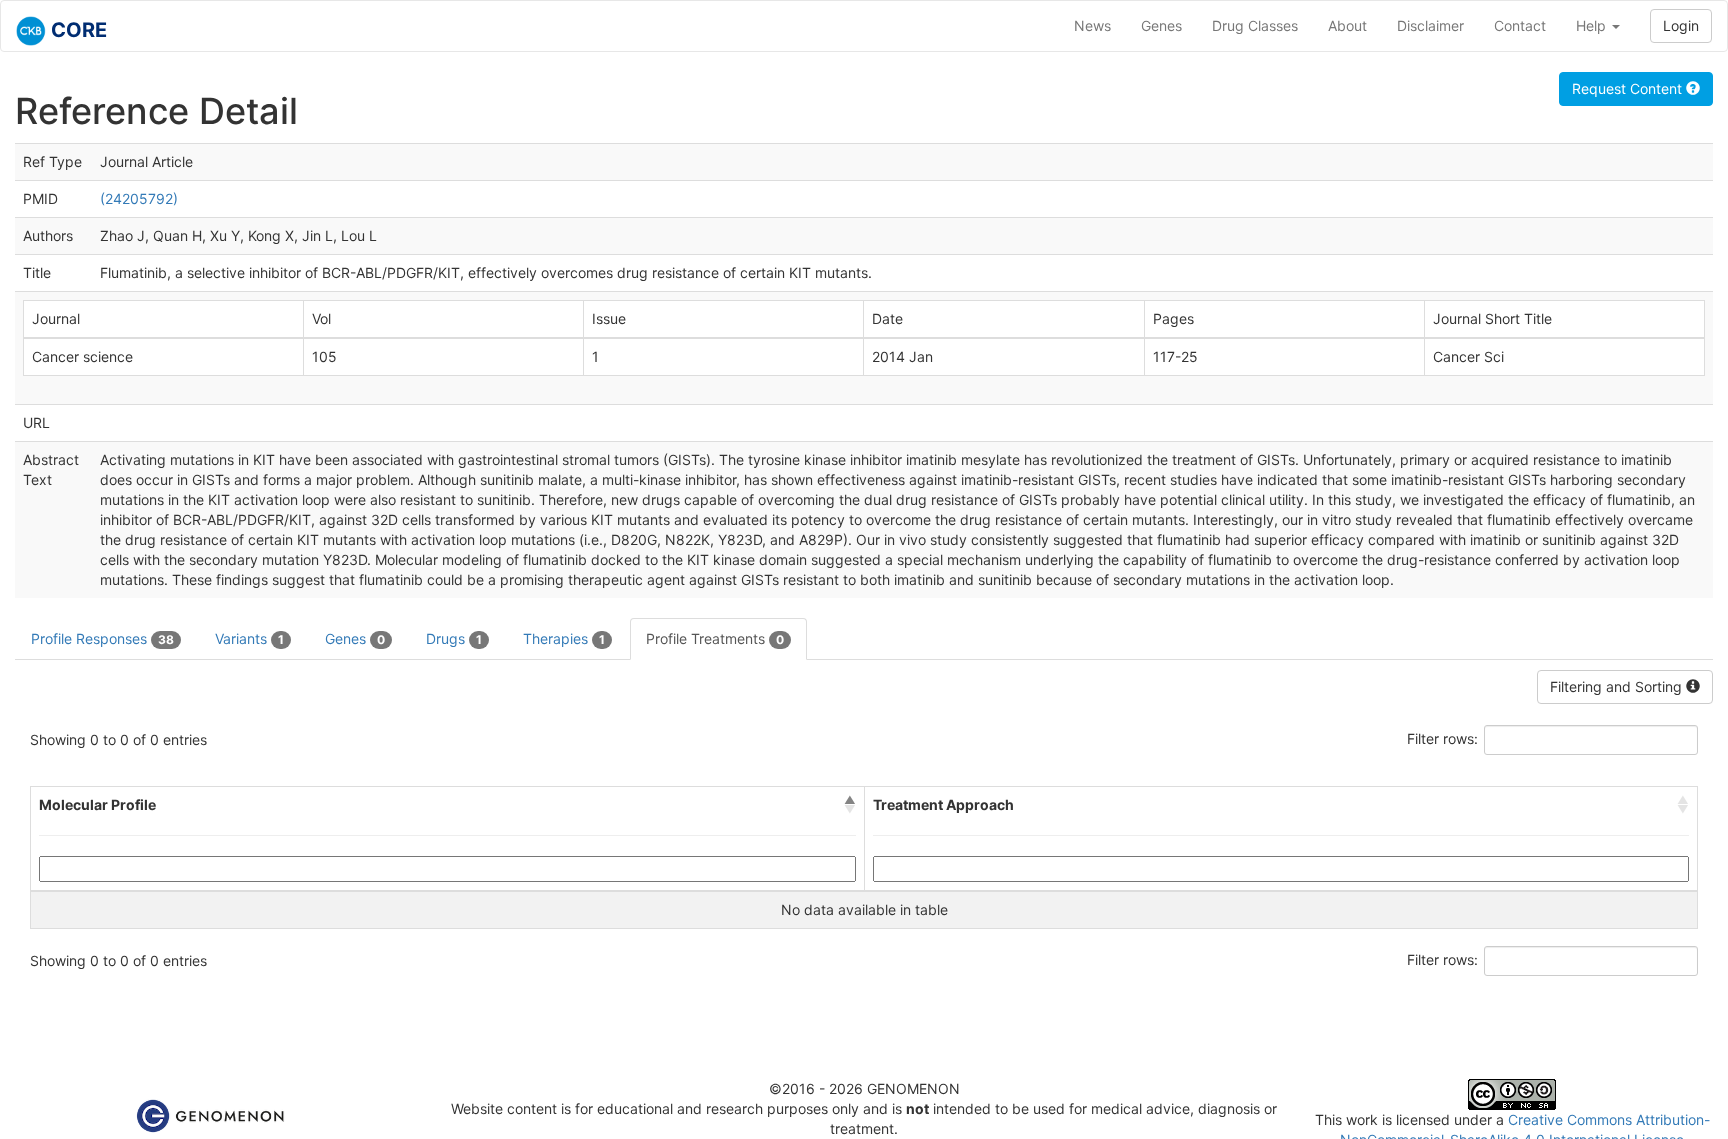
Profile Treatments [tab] (715, 638)
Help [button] (1593, 25)
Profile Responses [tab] (102, 638)
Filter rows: (1442, 738)
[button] (850, 805)
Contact (1520, 25)
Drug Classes (1255, 25)
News (1092, 25)
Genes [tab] (355, 638)
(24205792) (139, 198)
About (1347, 25)
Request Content (1629, 88)
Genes (1161, 25)
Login (1681, 25)
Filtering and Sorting (1618, 686)
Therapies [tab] (564, 638)
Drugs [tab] (454, 638)
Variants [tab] (249, 638)
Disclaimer (1430, 25)
